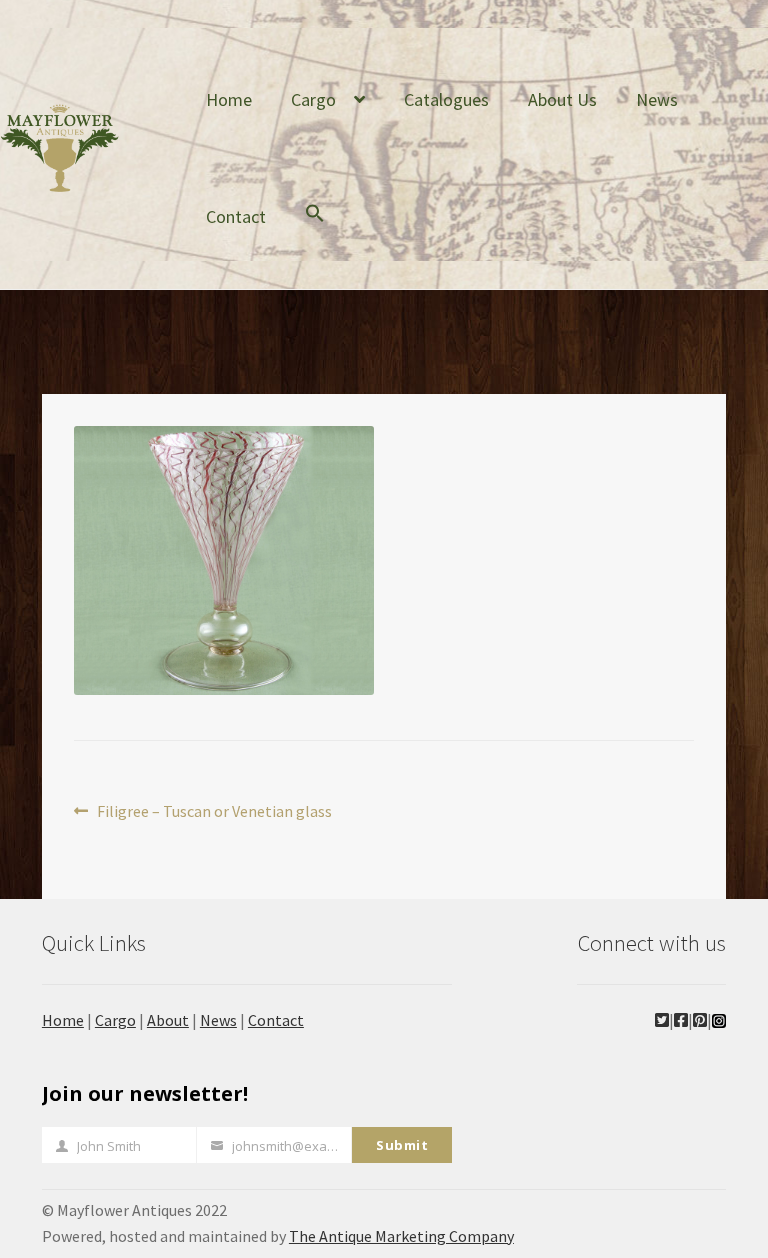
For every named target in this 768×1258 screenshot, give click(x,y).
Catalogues (446, 99)
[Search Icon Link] (315, 228)
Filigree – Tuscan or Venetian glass (214, 812)
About (168, 1020)
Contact (236, 216)
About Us (562, 99)
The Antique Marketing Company (401, 1236)
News (657, 99)
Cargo (313, 99)
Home (229, 99)
